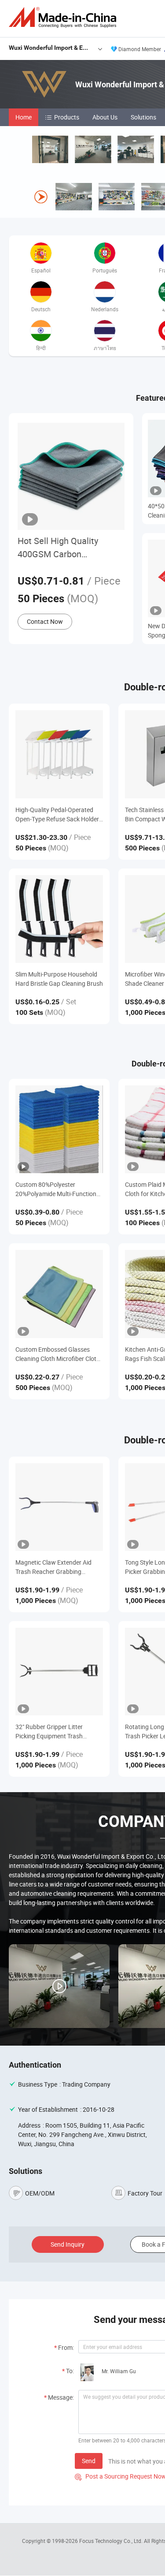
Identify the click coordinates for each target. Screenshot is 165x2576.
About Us (105, 117)
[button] (162, 208)
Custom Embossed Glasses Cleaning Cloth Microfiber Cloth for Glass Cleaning (58, 1354)
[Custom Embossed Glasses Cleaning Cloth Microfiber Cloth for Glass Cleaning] (59, 1294)
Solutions (143, 117)
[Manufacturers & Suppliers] (64, 17)
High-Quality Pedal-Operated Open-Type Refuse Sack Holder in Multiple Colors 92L (57, 815)
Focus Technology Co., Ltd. (112, 2541)
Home (24, 117)
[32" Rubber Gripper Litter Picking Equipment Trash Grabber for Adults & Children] (59, 1672)
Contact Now (45, 621)
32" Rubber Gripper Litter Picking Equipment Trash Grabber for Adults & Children (55, 1732)
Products (67, 117)
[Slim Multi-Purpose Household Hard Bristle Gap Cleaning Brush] (59, 919)
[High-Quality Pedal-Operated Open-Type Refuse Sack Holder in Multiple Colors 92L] (59, 754)
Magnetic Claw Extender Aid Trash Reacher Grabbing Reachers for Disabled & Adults (57, 1567)
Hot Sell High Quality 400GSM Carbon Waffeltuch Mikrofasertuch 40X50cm (70, 548)
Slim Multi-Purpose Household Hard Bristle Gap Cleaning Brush (59, 979)
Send (89, 2461)
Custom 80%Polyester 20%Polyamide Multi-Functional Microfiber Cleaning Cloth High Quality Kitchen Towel (58, 1189)
